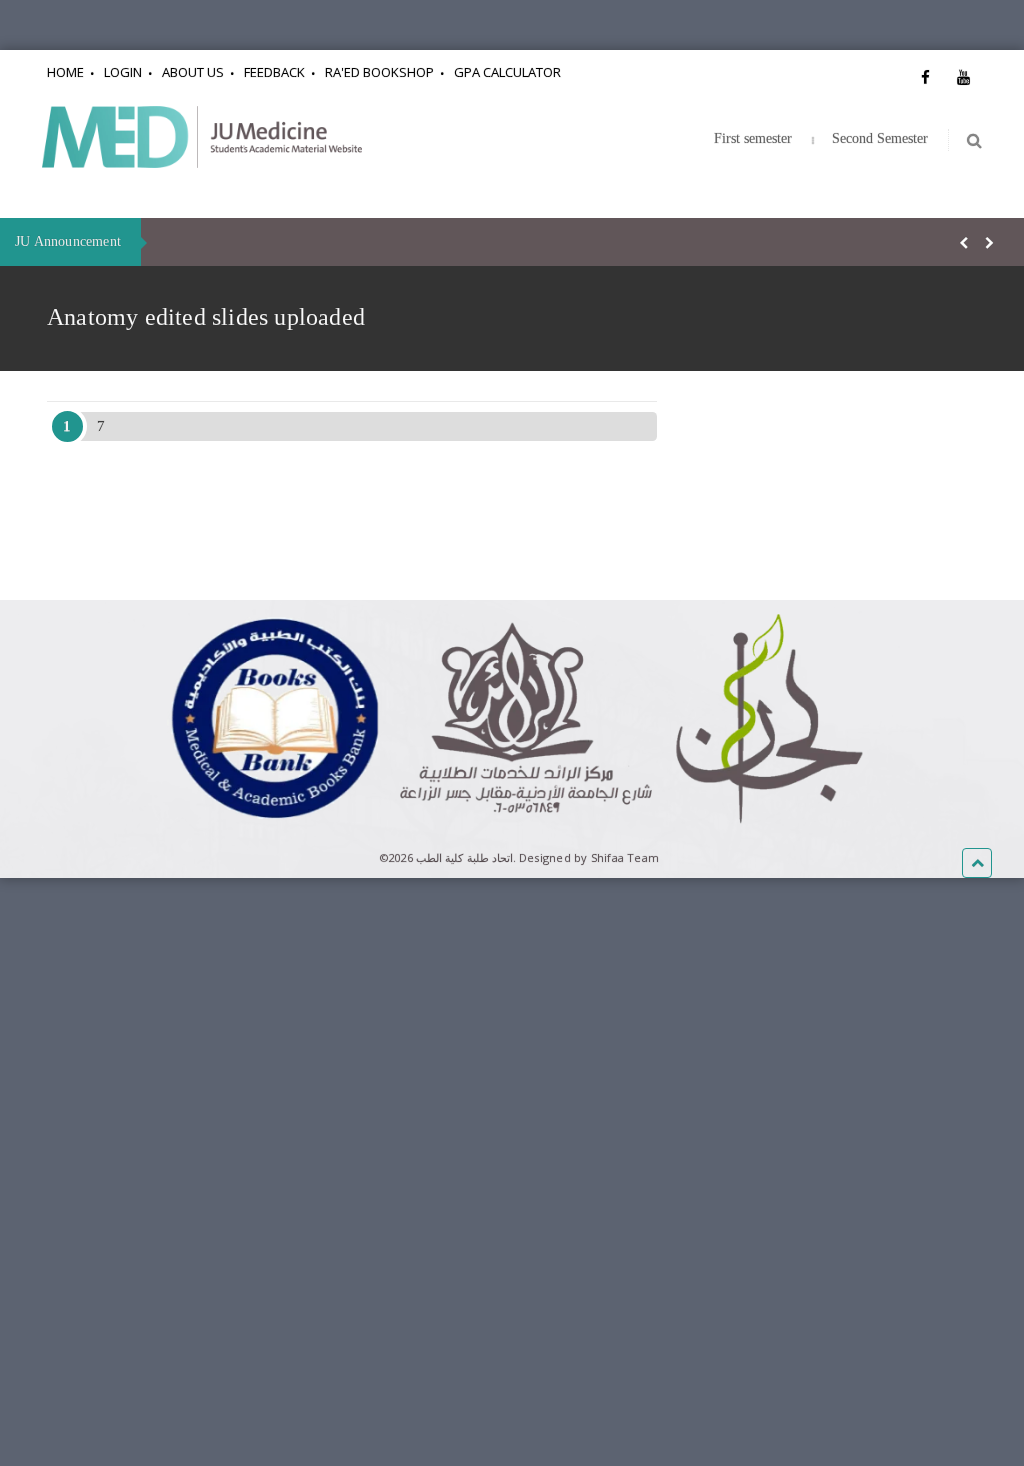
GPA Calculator (507, 72)
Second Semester (880, 138)
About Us (193, 72)
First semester (753, 138)
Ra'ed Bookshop (379, 72)
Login (123, 72)
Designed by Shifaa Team (589, 857)
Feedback (274, 72)
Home (65, 72)
